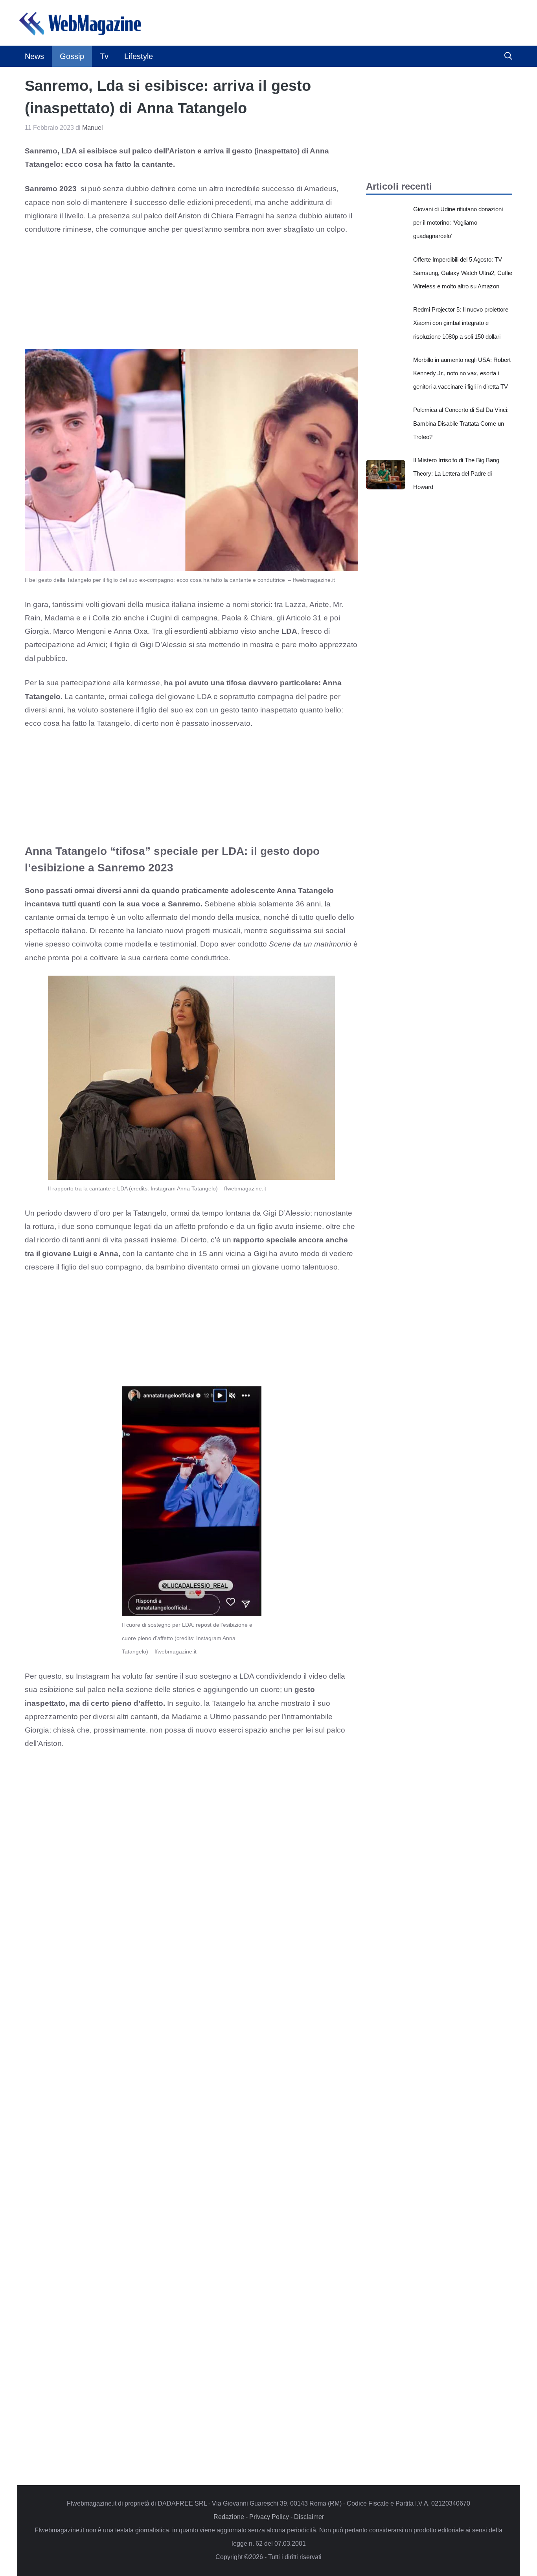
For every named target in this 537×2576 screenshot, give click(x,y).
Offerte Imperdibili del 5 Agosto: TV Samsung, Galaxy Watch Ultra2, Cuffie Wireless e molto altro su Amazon (463, 273)
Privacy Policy (269, 2517)
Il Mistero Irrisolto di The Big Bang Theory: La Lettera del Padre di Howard (456, 473)
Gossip (72, 56)
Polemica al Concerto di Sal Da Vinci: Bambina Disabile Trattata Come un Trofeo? (461, 423)
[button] (508, 56)
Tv (104, 56)
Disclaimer (309, 2517)
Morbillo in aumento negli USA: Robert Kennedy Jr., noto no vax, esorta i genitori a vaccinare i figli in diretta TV (462, 373)
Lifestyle (139, 56)
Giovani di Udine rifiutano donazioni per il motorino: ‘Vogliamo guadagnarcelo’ (458, 222)
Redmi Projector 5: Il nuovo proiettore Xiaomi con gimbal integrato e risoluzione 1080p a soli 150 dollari (461, 323)
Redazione (229, 2517)
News (34, 56)
